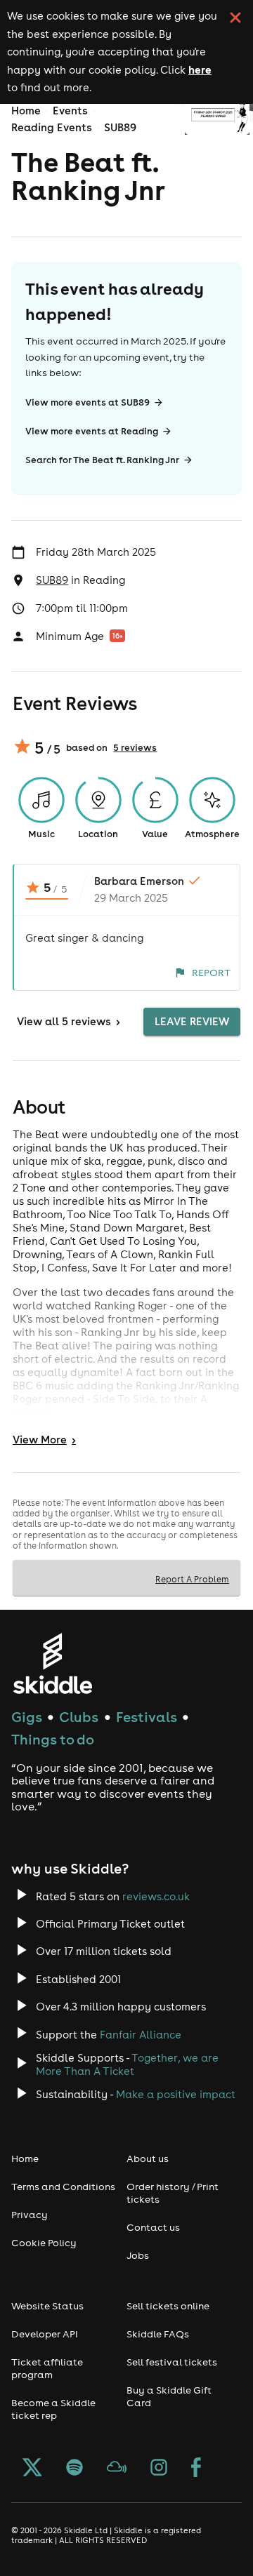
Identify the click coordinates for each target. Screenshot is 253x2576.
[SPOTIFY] (74, 2469)
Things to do (53, 1739)
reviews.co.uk (156, 1896)
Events (70, 111)
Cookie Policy (44, 2243)
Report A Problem (192, 1579)
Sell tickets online (168, 2306)
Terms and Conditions (63, 2187)
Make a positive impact (176, 2094)
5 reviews (135, 748)
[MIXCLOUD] (117, 2469)
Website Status (47, 2306)
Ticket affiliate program (47, 2368)
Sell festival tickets (172, 2362)
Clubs (79, 1717)
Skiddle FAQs (158, 2334)
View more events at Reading (92, 431)
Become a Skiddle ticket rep (53, 2409)
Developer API (45, 2334)
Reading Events (52, 127)
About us (148, 2158)
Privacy (30, 2215)
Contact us (153, 2227)
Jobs (138, 2255)
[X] (32, 2469)
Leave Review (192, 1021)
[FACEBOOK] (196, 2469)
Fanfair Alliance (141, 2035)
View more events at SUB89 (87, 402)
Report (211, 973)
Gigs (27, 1717)
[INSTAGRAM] (159, 2469)
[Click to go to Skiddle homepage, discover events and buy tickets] (52, 1663)
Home (26, 111)
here (200, 69)
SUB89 (120, 127)
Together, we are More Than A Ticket (127, 2064)
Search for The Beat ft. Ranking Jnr (102, 460)
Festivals (147, 1717)
